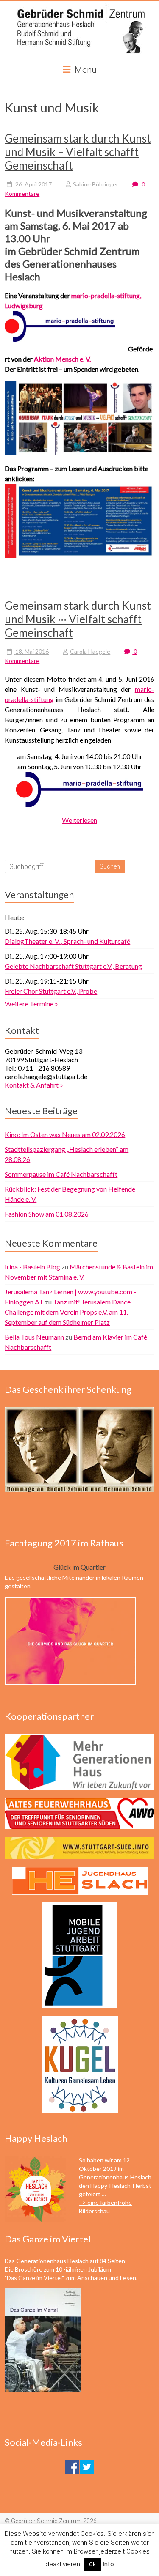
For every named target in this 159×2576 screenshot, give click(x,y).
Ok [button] (92, 2564)
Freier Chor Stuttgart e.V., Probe (51, 991)
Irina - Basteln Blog (32, 1267)
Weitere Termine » (31, 1004)
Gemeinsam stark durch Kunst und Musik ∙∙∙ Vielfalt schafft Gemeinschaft (78, 619)
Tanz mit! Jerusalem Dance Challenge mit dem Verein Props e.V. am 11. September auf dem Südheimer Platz (68, 1312)
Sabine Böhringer (96, 184)
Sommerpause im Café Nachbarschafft (61, 1174)
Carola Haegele (90, 651)
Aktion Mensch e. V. (62, 359)
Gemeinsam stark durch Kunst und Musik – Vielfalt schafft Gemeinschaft (78, 152)
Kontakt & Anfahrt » (34, 1085)
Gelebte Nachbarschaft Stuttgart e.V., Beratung (73, 966)
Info (108, 2564)
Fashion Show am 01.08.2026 (47, 1214)
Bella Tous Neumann (34, 1337)
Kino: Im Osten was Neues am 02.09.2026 (65, 1134)
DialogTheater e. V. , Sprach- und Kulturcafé (67, 941)
